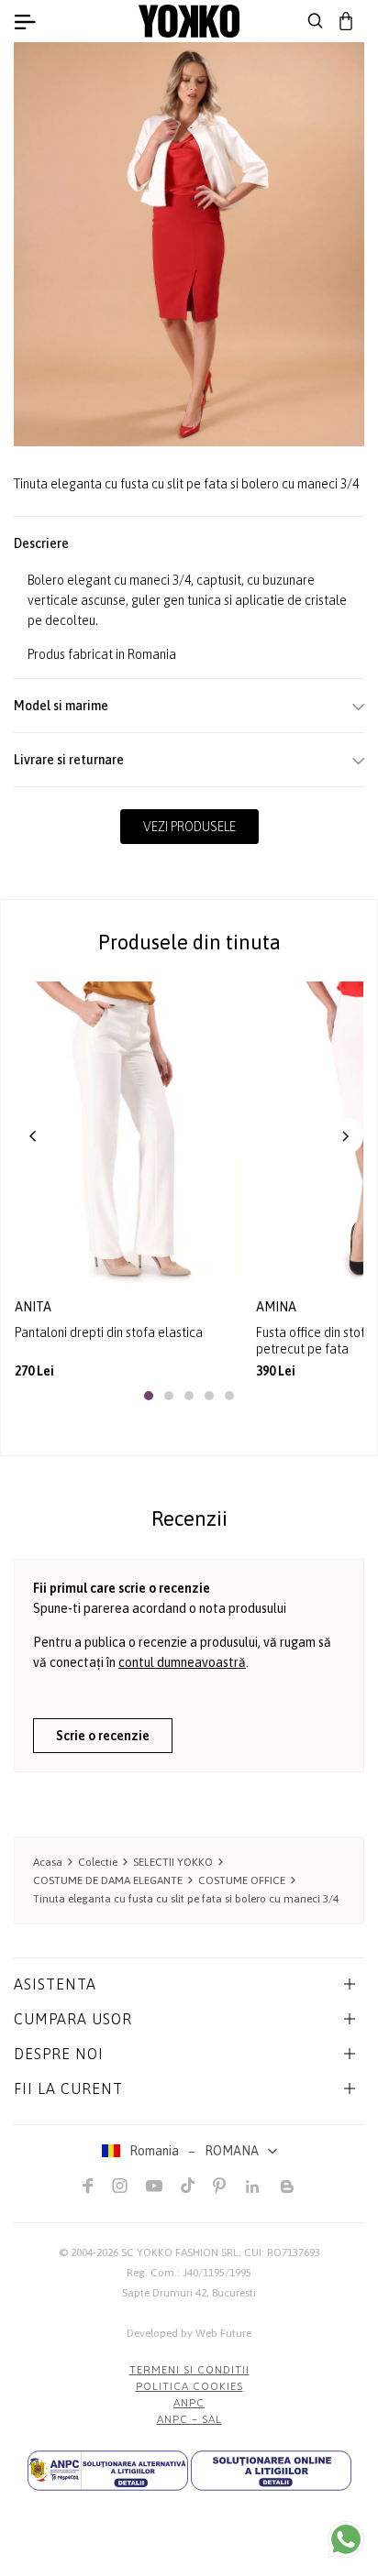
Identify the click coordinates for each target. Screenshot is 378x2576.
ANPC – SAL (189, 2419)
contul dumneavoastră (182, 1662)
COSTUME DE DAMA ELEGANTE (108, 1880)
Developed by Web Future (189, 2333)
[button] (33, 1136)
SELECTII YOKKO (173, 1862)
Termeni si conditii (189, 2370)
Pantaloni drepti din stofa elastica (109, 1332)
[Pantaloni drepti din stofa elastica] (128, 1133)
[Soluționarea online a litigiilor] (271, 2471)
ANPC (189, 2403)
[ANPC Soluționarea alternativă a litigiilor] (108, 2471)
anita (34, 1307)
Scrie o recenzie (103, 1736)
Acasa (48, 1862)
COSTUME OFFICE (242, 1880)
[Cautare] (316, 21)
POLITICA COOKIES (189, 2386)
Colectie (98, 1862)
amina (278, 1307)
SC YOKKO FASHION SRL (180, 2253)
